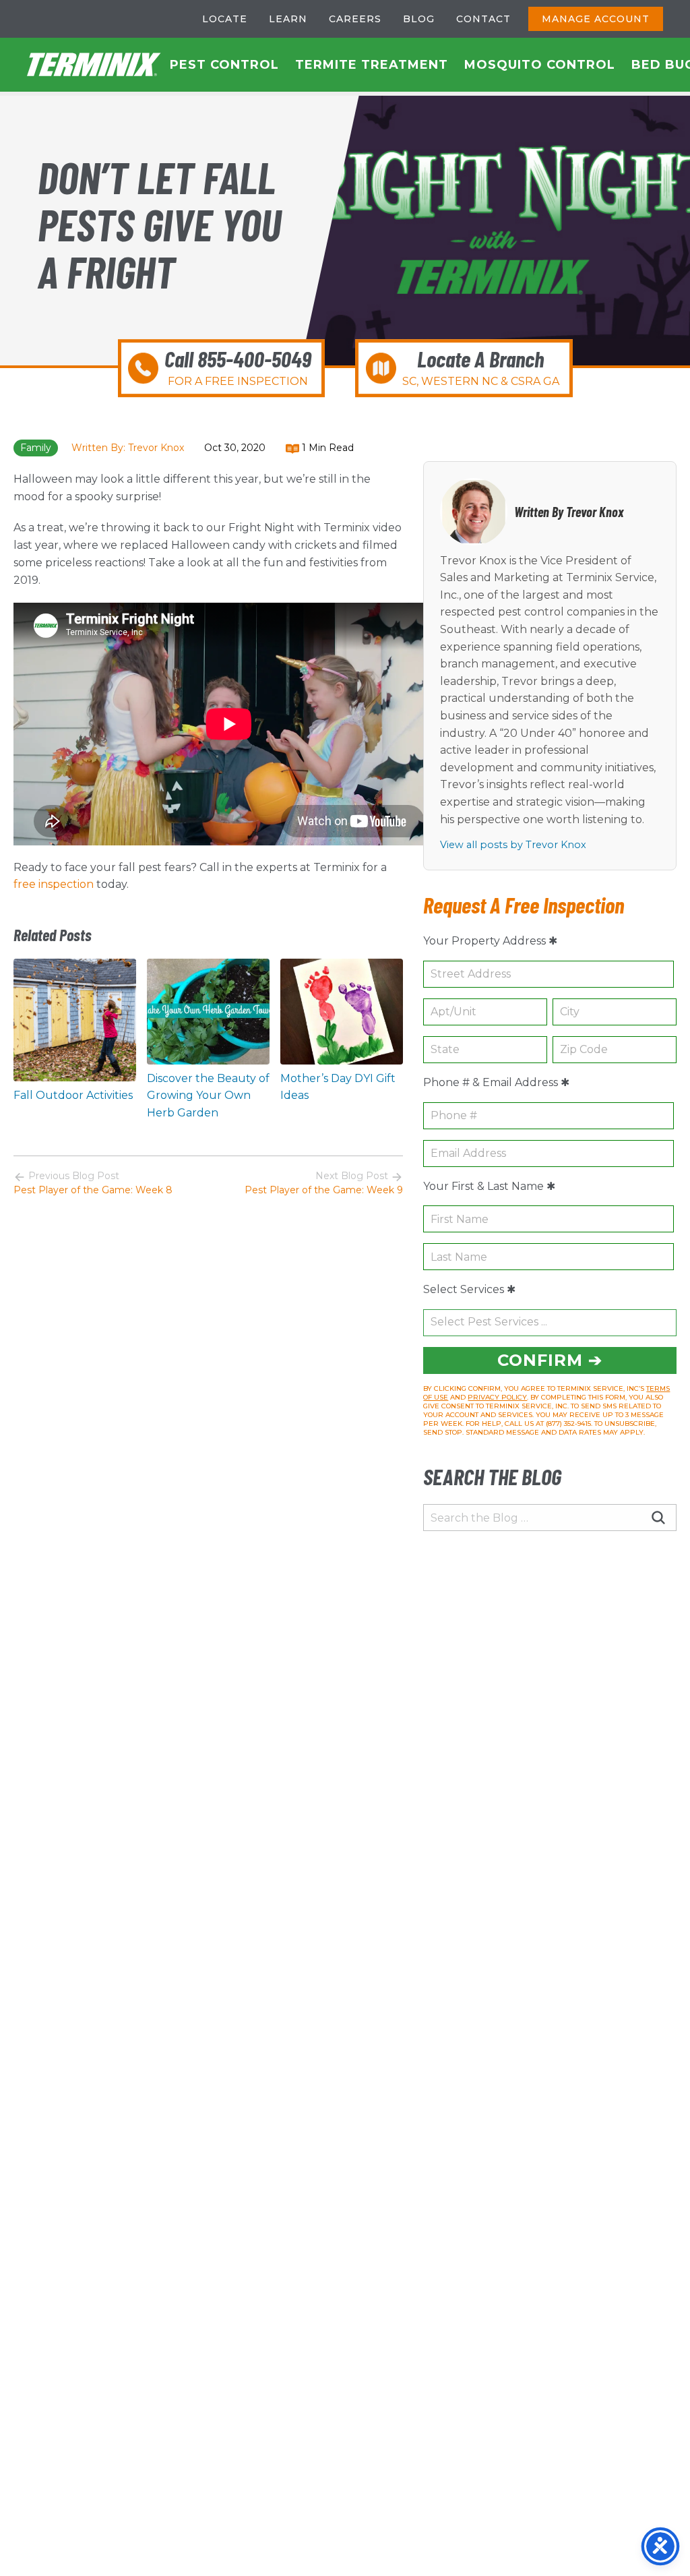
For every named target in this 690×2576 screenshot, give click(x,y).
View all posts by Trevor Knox (513, 845)
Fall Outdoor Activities (73, 1095)
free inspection (54, 884)
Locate (225, 19)
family (36, 448)
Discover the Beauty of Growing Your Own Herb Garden (208, 1096)
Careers (355, 19)
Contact (483, 19)
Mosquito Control (540, 65)
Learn (288, 19)
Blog (419, 19)
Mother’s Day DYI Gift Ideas (338, 1087)
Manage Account (596, 19)
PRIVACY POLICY (497, 1397)
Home (94, 65)
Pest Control (224, 65)
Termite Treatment (372, 65)
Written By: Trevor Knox (128, 448)
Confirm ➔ (550, 1360)
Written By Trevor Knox (569, 512)
